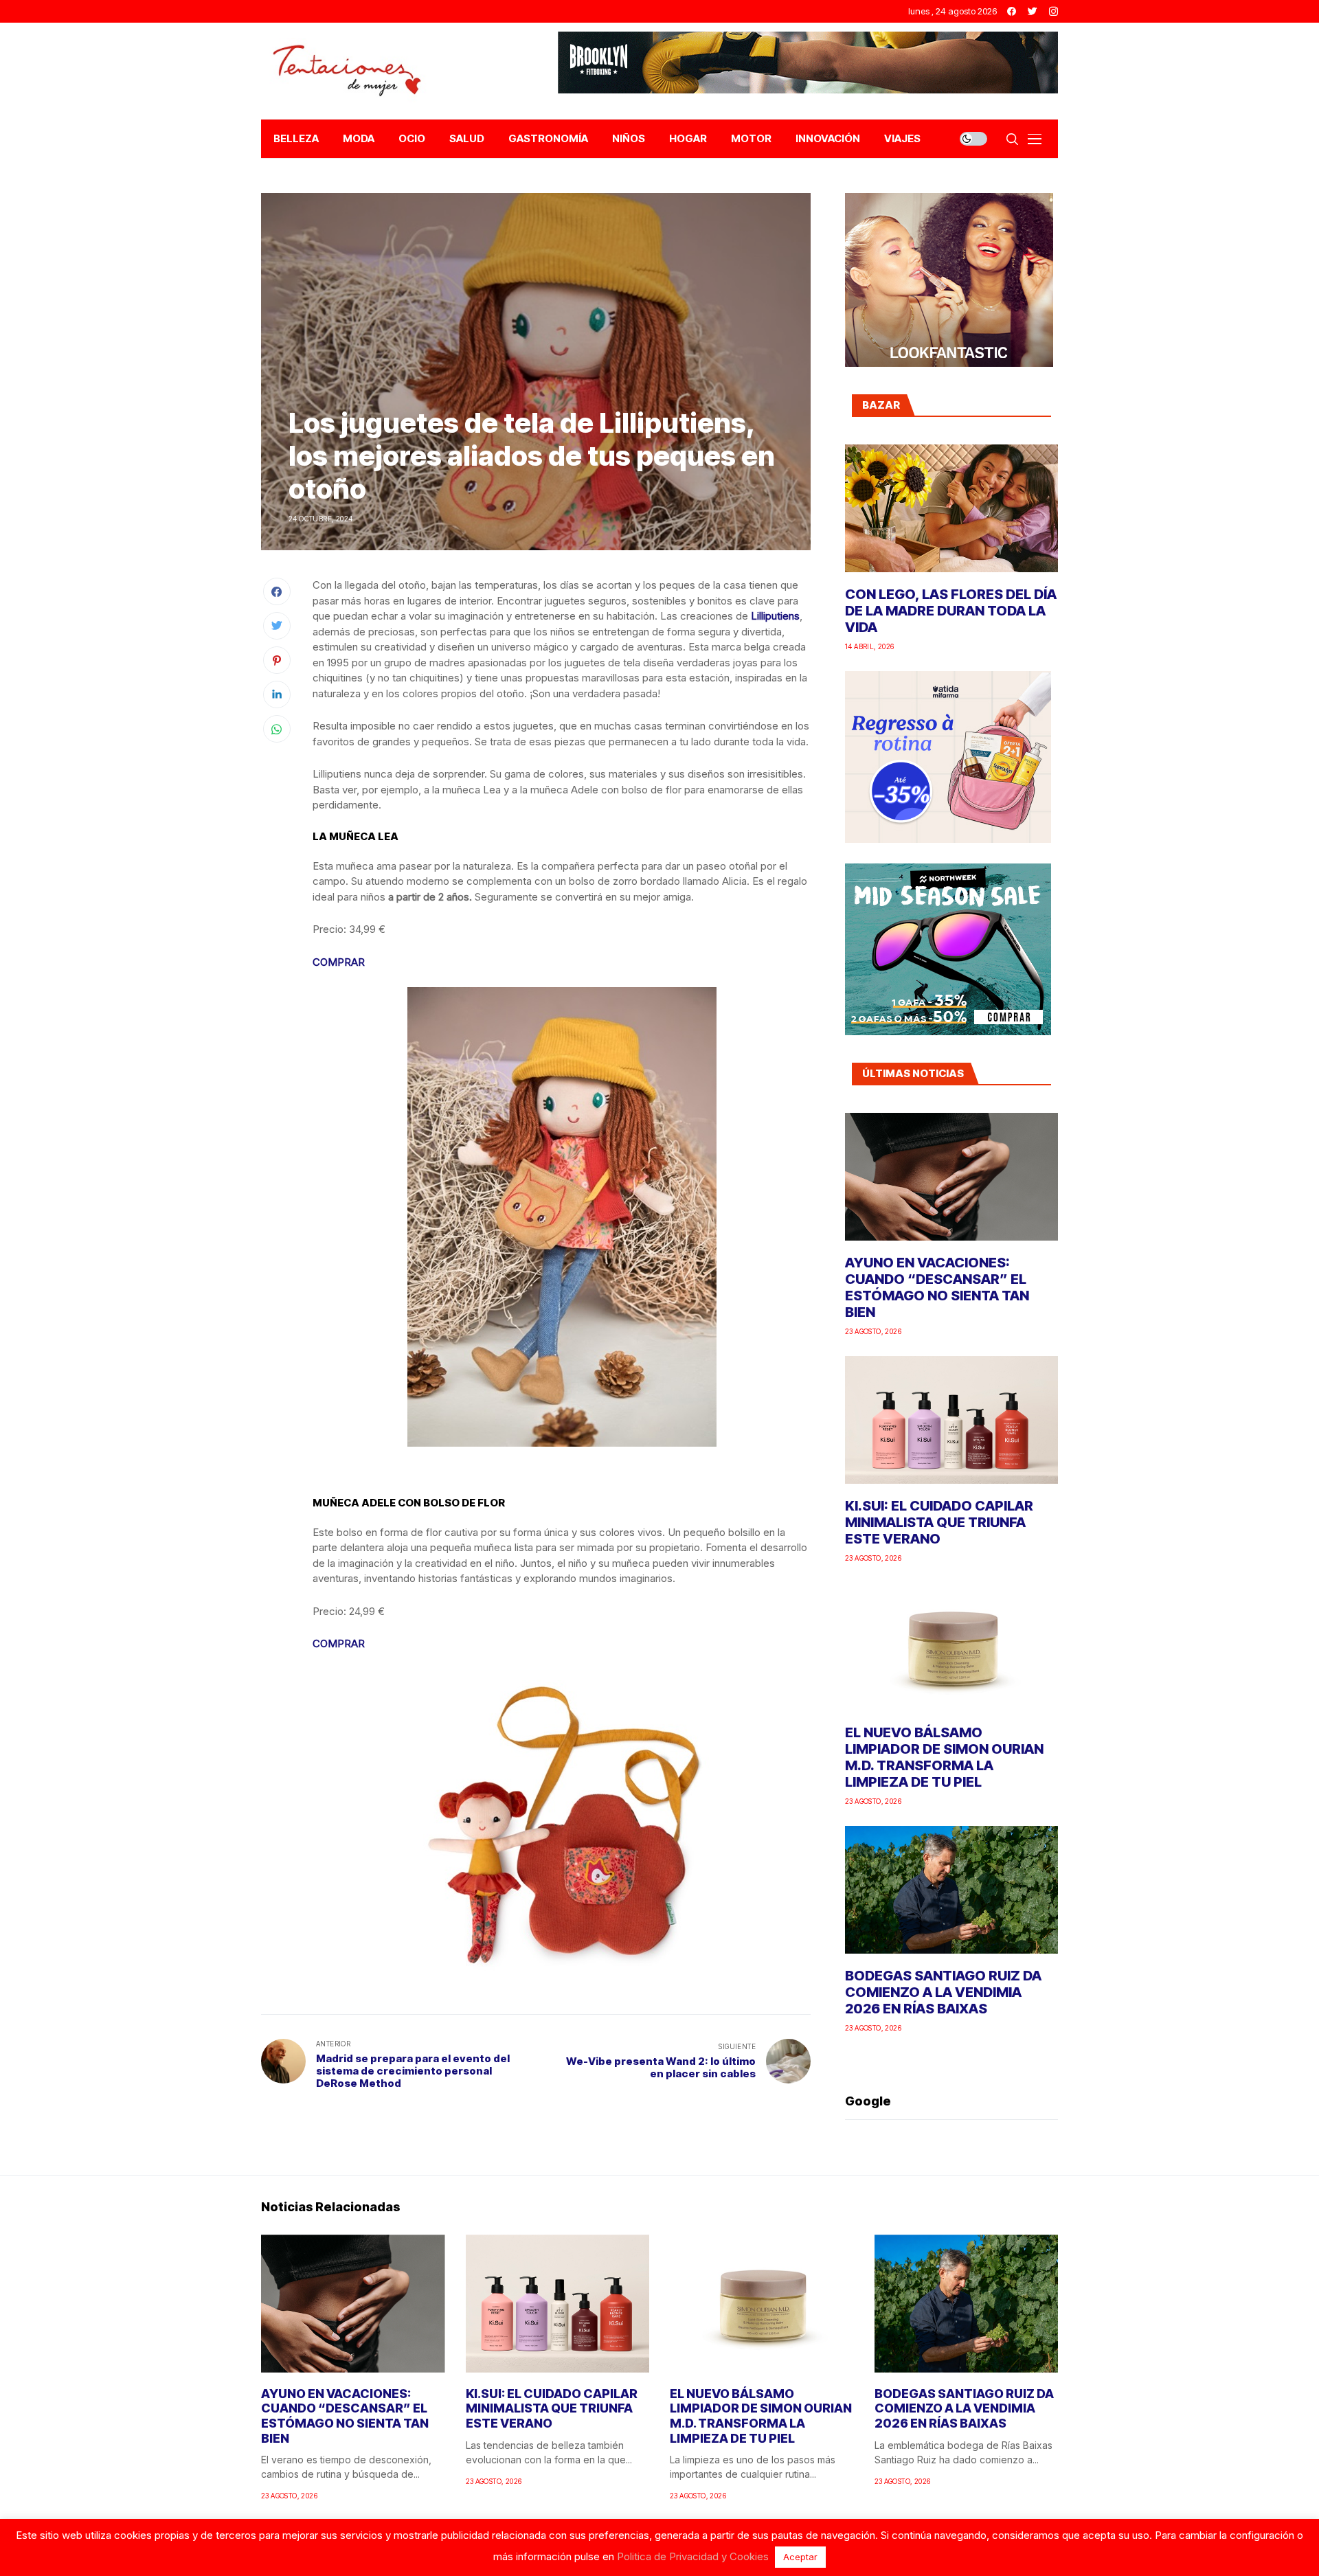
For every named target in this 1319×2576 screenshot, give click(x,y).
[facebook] (1012, 11)
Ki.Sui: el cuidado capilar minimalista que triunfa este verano (939, 1522)
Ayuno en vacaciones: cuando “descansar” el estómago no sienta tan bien (937, 1287)
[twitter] (1033, 11)
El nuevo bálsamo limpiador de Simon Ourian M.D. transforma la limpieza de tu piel (944, 1757)
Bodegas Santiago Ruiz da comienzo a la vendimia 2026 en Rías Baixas (943, 1992)
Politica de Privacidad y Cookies (693, 2556)
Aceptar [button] (800, 2557)
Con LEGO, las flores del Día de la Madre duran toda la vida (951, 611)
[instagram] (1053, 11)
